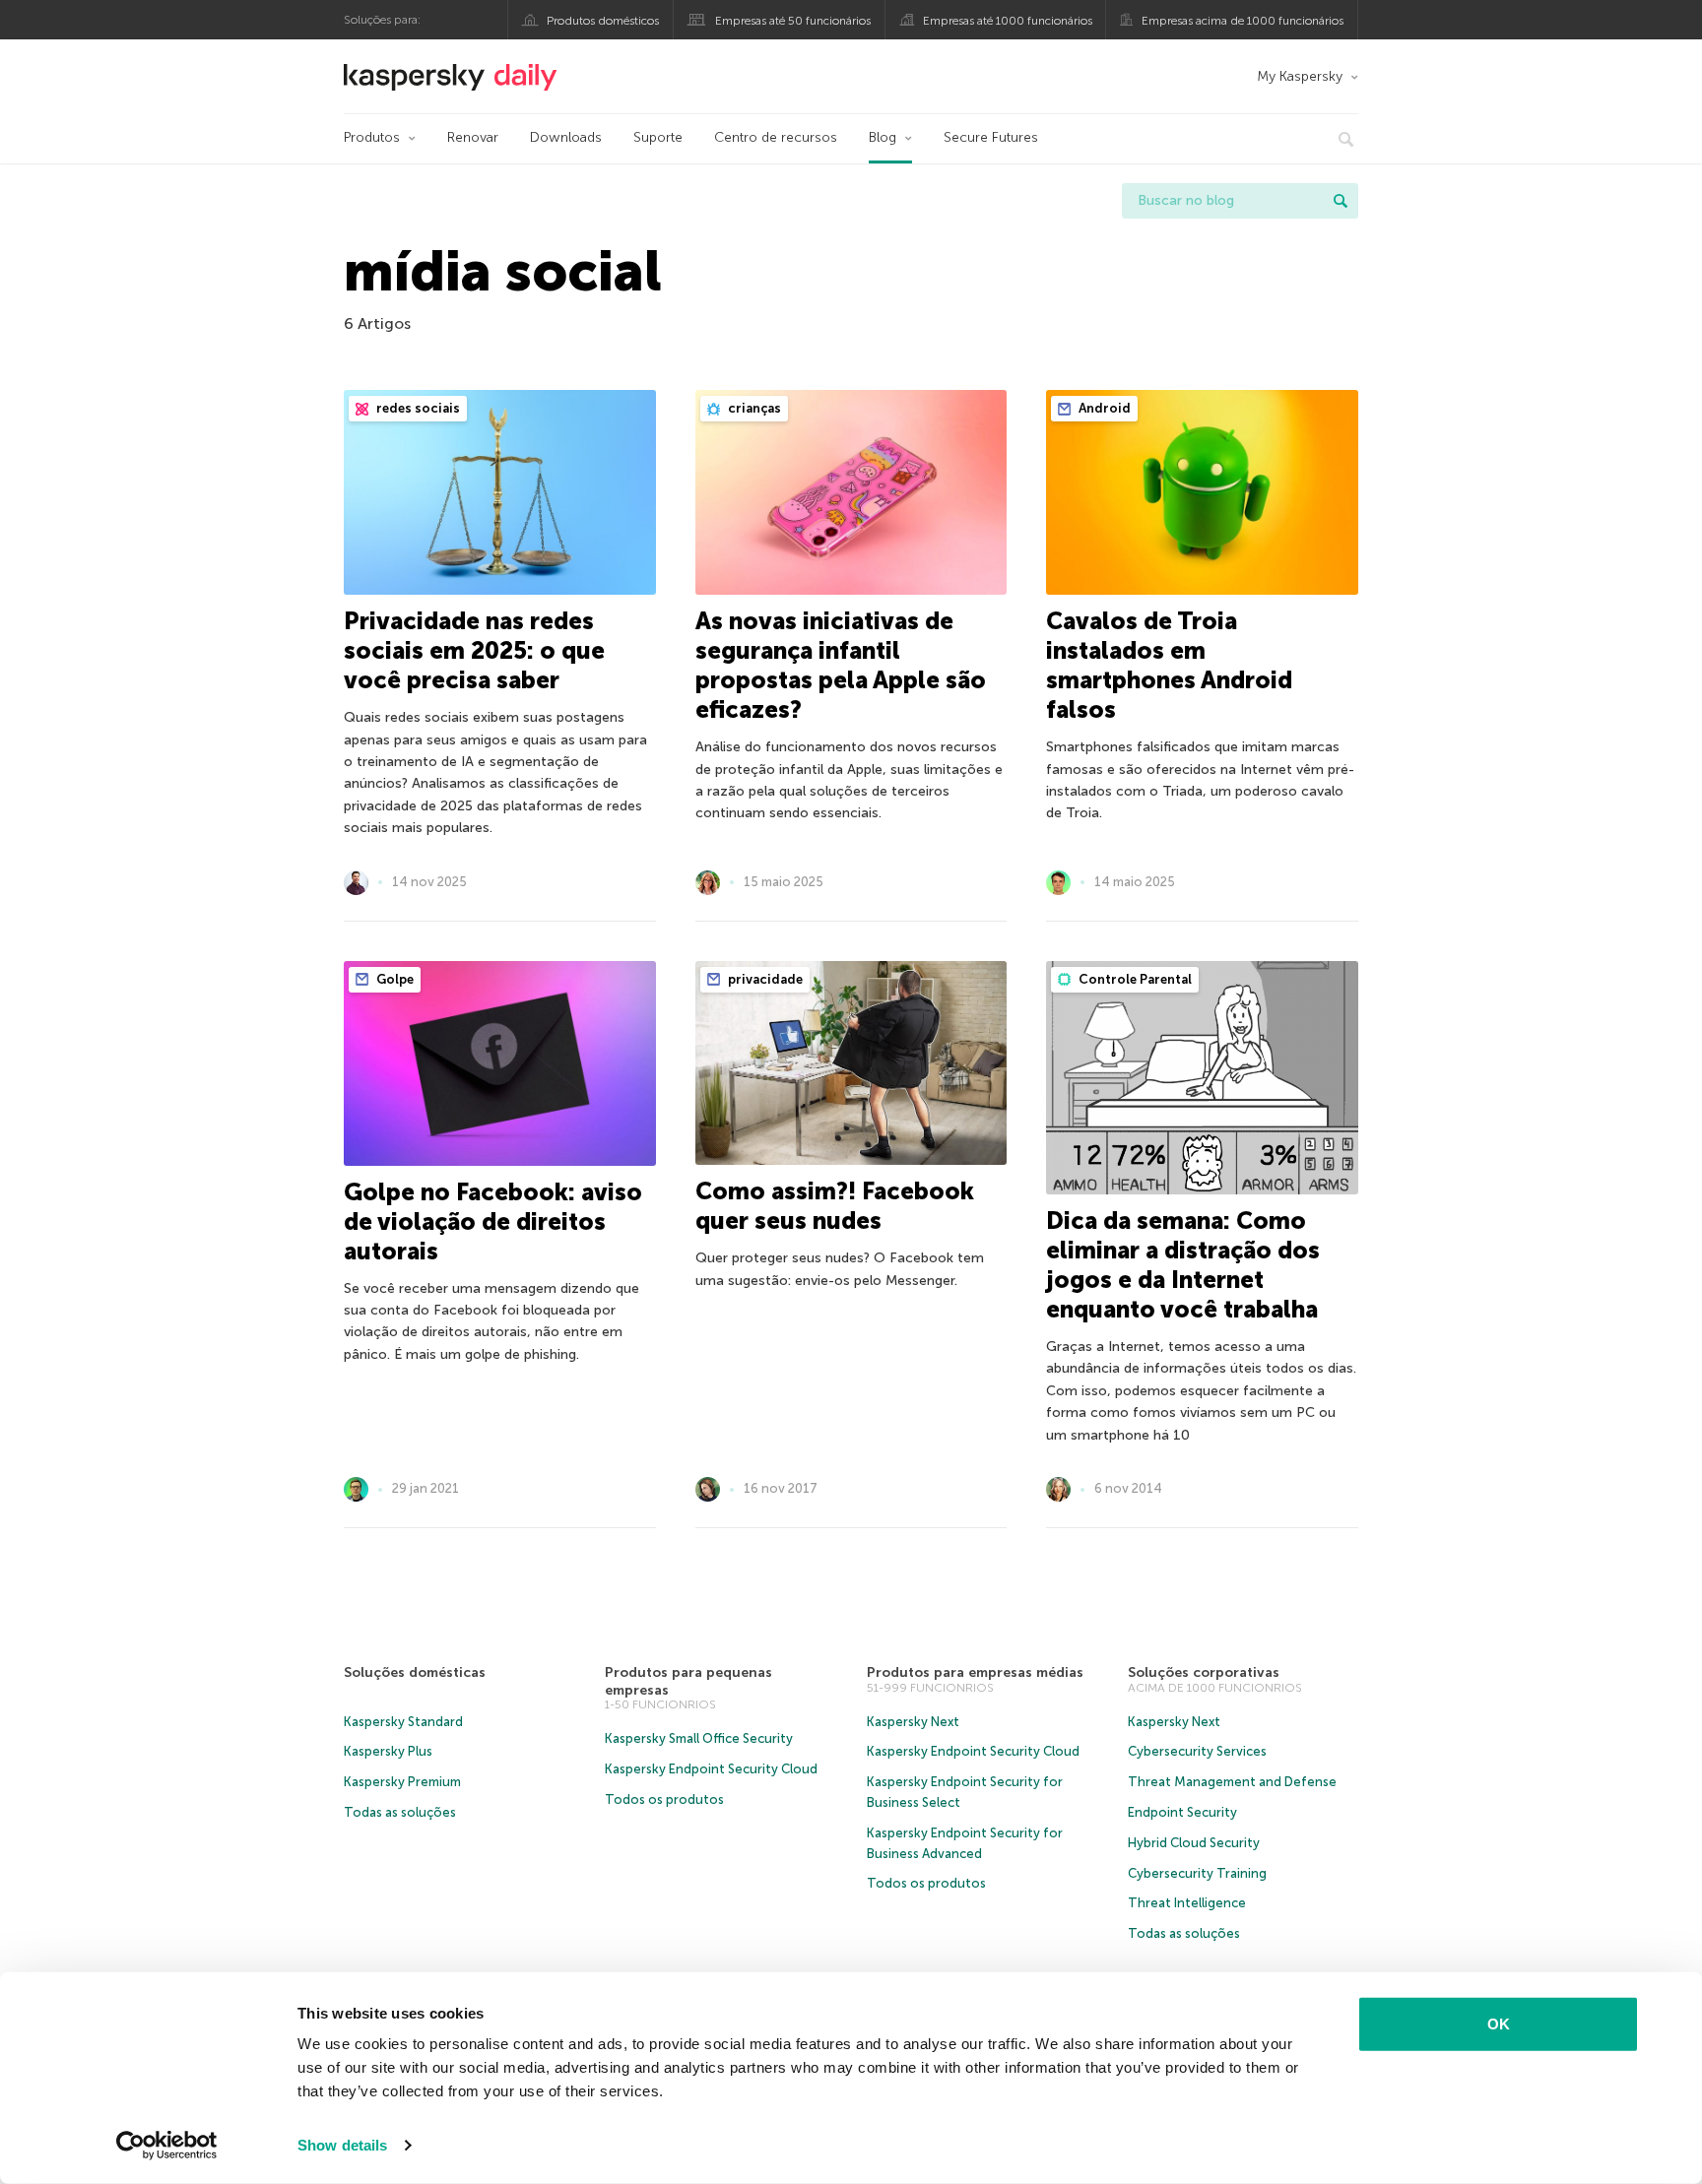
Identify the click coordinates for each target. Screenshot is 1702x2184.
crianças (753, 408)
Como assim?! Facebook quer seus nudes (835, 1206)
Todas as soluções (400, 1812)
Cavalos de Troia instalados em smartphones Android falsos (1169, 665)
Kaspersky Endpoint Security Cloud (711, 1769)
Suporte (658, 137)
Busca (1341, 201)
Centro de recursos (776, 137)
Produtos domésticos (603, 21)
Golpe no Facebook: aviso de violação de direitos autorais (493, 1221)
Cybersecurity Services (1197, 1751)
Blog (883, 137)
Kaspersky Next (913, 1722)
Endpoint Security (1182, 1812)
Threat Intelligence (1187, 1903)
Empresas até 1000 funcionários (1008, 21)
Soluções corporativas (1204, 1672)
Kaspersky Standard (403, 1722)
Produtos (372, 137)
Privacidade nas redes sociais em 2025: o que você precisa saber (474, 650)
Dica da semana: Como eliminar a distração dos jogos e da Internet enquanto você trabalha (1183, 1265)
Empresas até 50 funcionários (793, 21)
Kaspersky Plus (388, 1751)
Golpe (393, 979)
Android (1103, 408)
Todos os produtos (664, 1799)
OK (1499, 2024)
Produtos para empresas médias (975, 1672)
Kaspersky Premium (402, 1782)
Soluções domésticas (415, 1672)
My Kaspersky (1300, 76)
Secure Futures (991, 137)
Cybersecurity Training (1197, 1873)
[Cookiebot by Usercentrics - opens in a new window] (167, 2146)
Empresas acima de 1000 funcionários (1243, 21)
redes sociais (417, 408)
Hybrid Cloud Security (1194, 1843)
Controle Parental (1134, 979)
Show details (342, 2145)
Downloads (566, 137)
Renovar (473, 137)
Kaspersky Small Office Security (699, 1738)
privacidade (764, 979)
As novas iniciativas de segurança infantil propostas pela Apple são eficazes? (841, 665)
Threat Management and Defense (1232, 1782)
